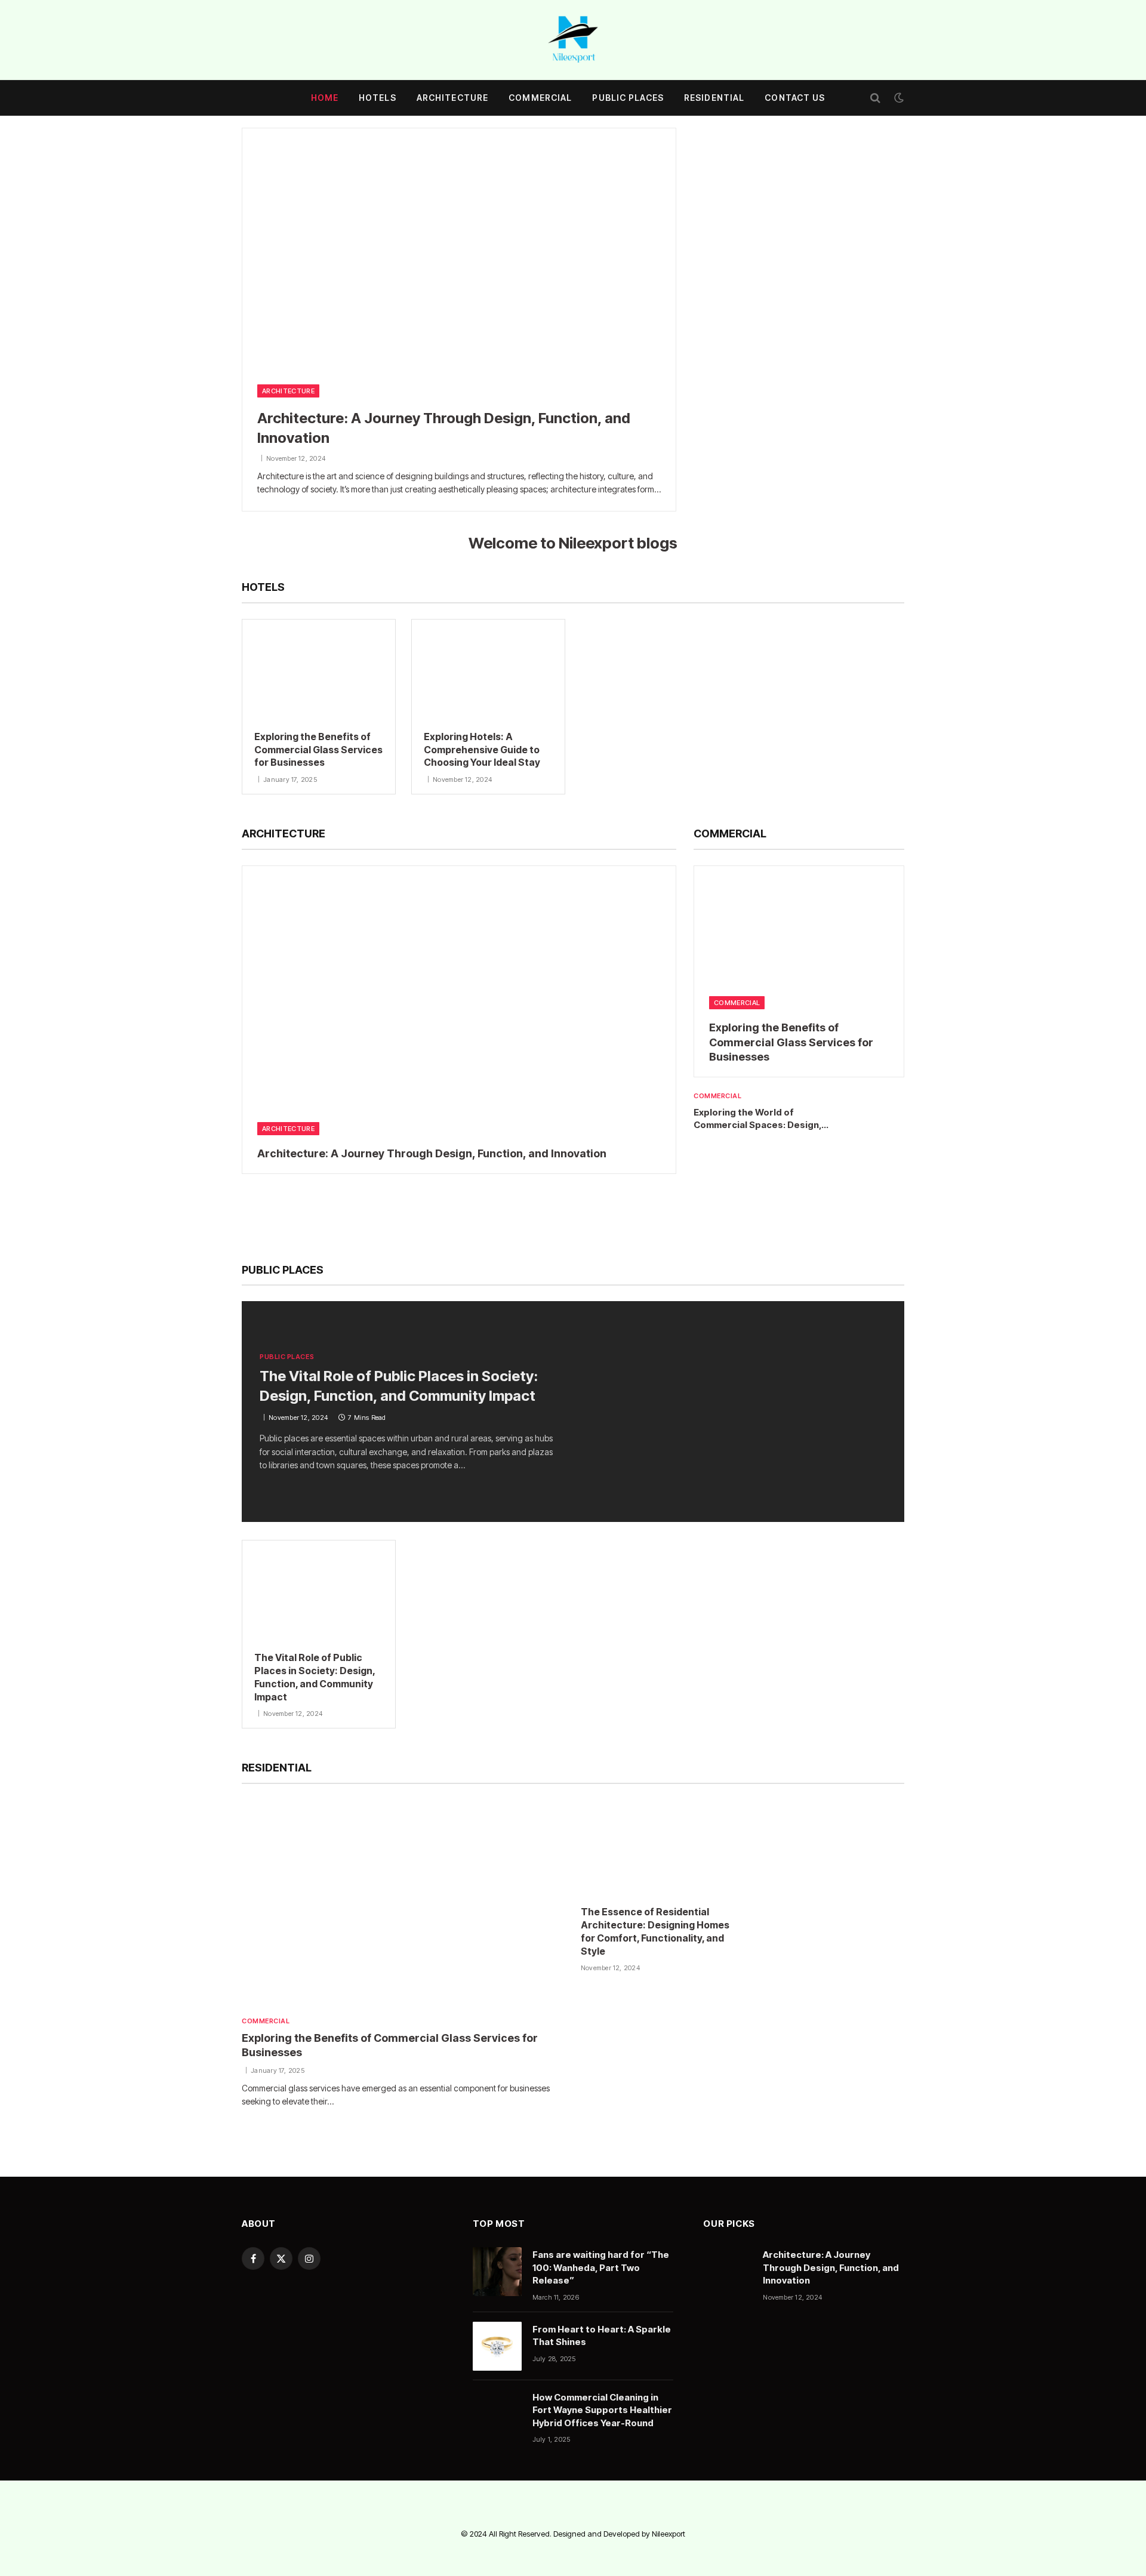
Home (325, 98)
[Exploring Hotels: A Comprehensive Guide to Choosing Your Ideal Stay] (488, 669)
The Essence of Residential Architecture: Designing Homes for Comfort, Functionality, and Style (655, 1931)
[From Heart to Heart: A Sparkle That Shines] (497, 2346)
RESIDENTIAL (714, 98)
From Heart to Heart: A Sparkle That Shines (602, 2335)
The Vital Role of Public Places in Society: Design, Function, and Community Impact (399, 1386)
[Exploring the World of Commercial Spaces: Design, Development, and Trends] (880, 1114)
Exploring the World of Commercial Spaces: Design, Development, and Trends (757, 1119)
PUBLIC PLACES (628, 98)
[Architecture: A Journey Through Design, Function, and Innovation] (459, 250)
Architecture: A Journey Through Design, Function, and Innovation (444, 428)
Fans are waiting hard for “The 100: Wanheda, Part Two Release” (601, 2267)
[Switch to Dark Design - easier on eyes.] (898, 98)
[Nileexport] (573, 40)
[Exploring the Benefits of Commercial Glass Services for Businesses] (319, 669)
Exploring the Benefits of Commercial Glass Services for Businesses (318, 750)
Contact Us (795, 98)
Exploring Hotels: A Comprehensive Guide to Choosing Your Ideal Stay (482, 750)
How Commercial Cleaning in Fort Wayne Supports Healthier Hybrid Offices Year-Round (602, 2410)
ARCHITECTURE (452, 98)
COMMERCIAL (540, 98)
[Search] (875, 98)
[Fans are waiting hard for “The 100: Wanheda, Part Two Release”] (497, 2272)
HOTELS (378, 98)
